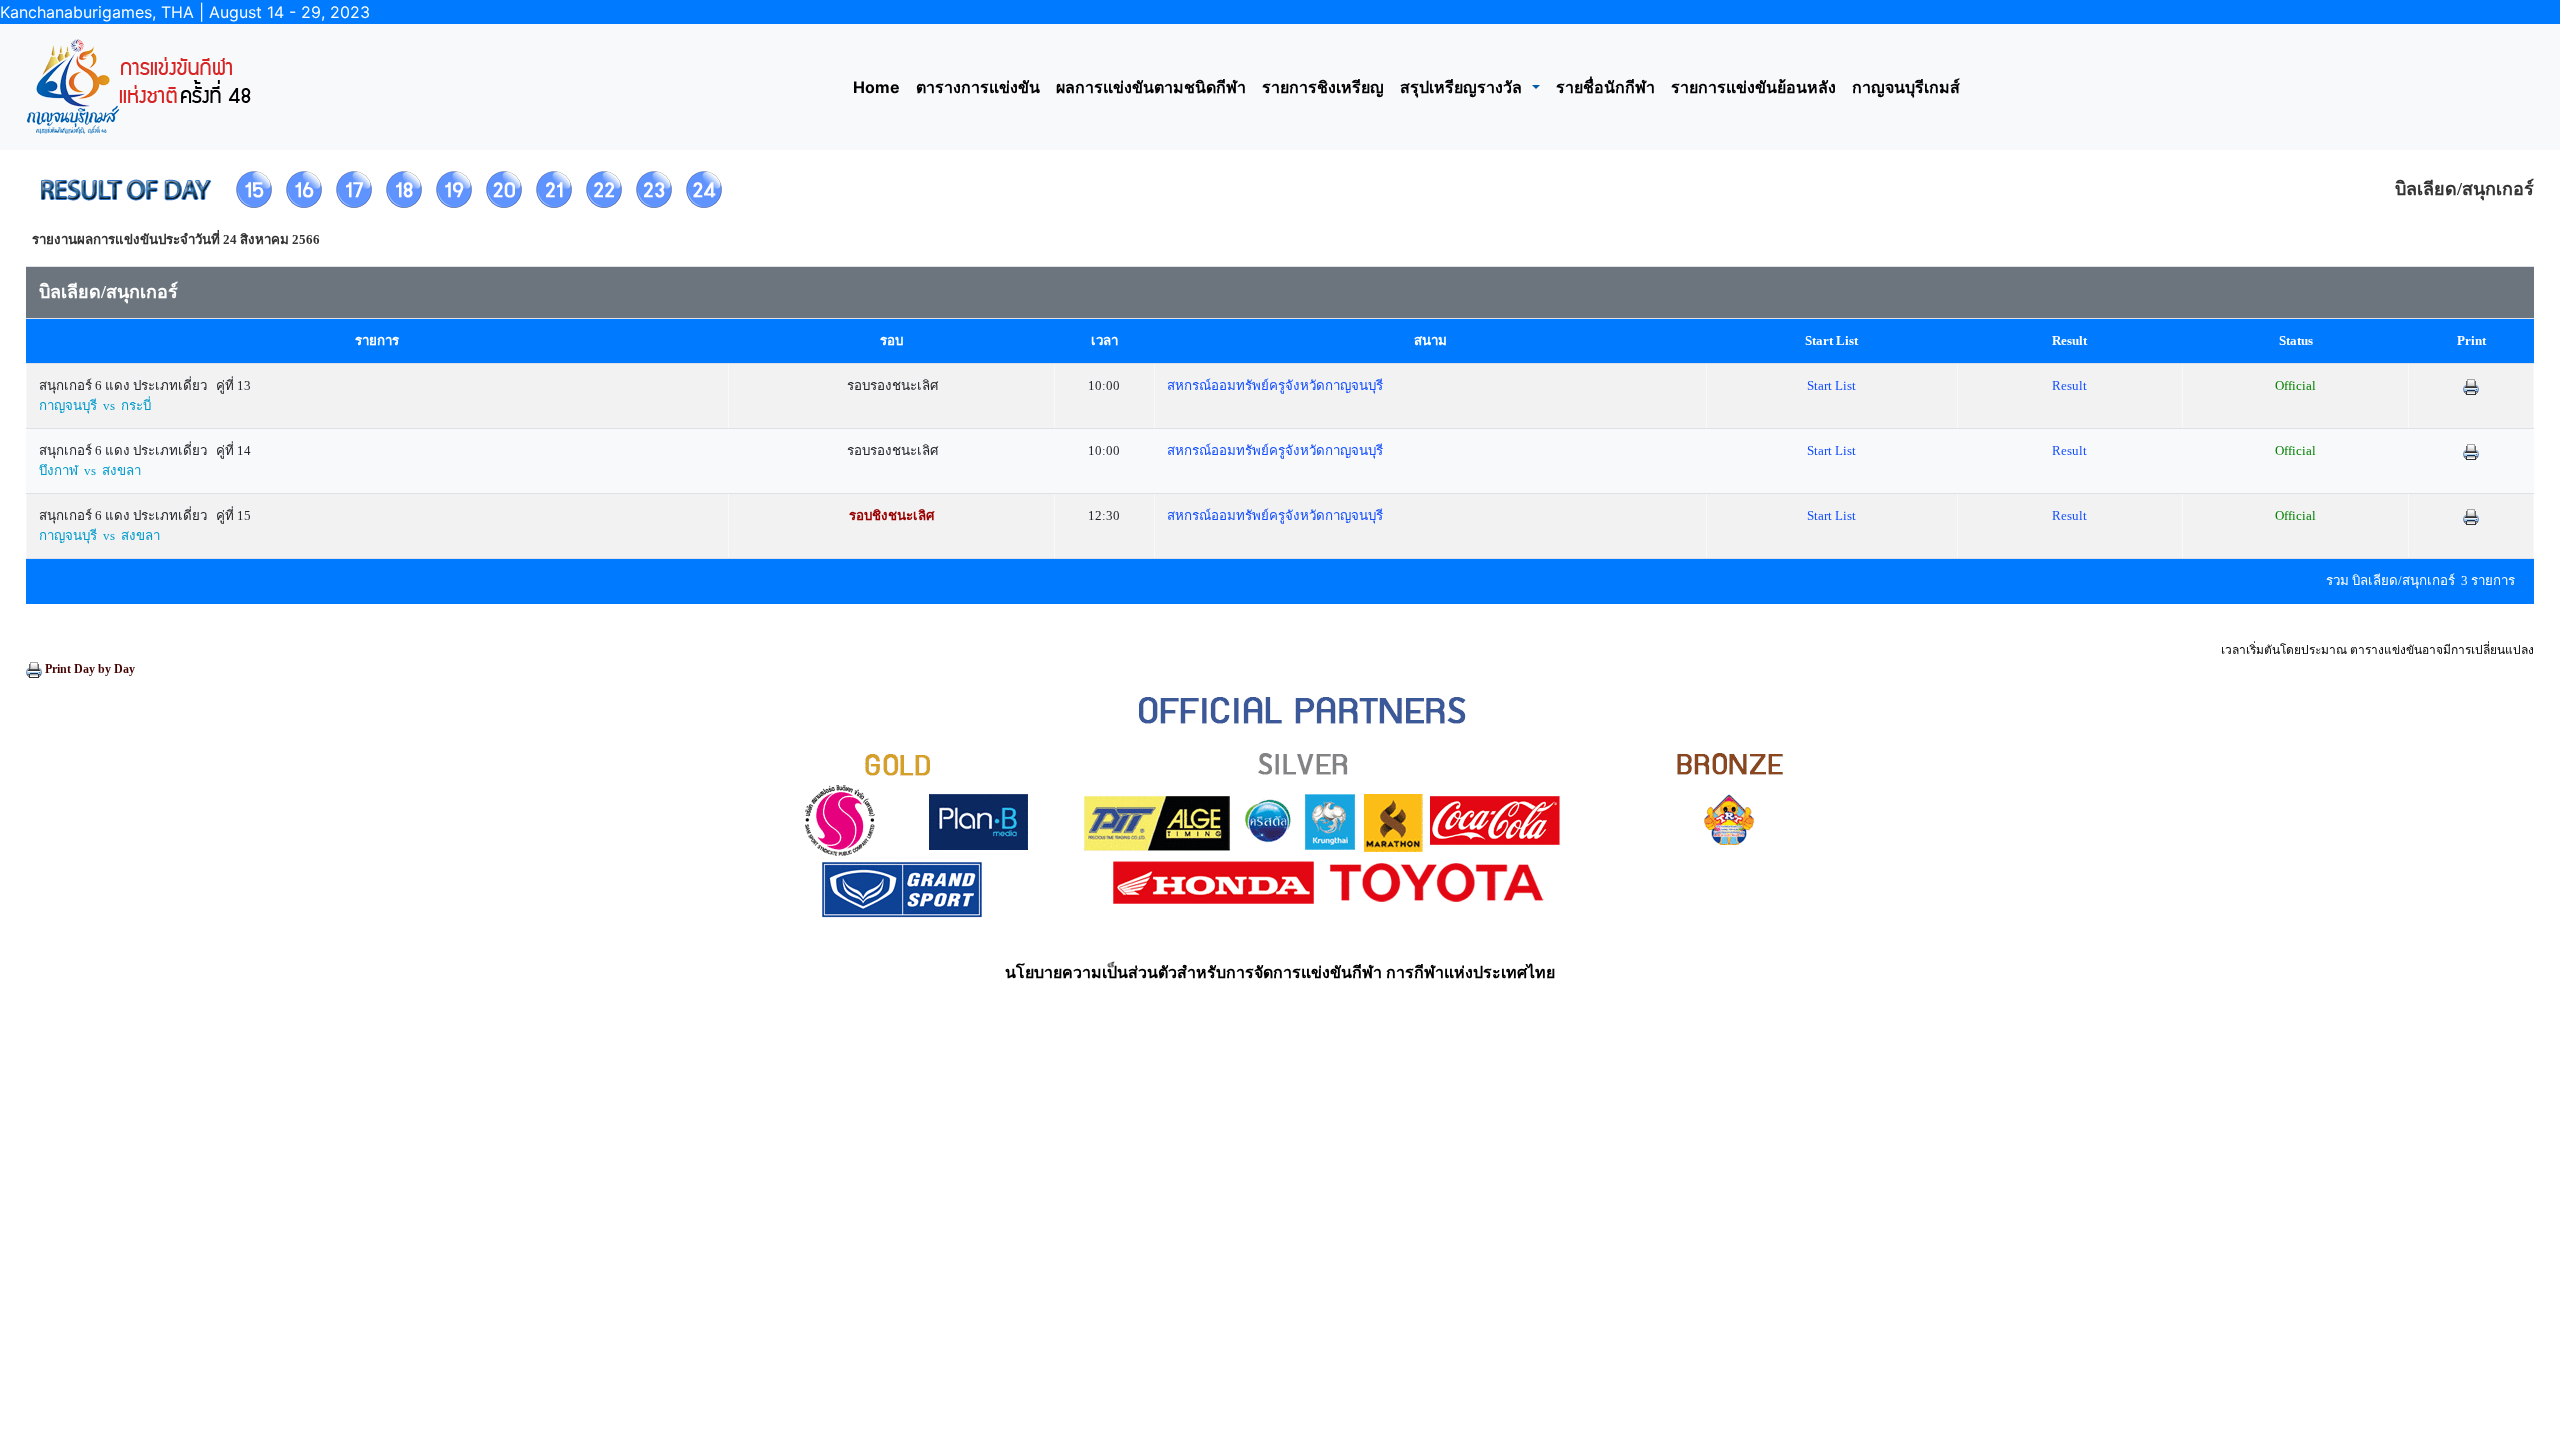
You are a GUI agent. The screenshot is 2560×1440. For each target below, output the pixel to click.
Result (2069, 385)
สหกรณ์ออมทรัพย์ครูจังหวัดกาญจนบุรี (1275, 385)
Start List (1831, 385)
